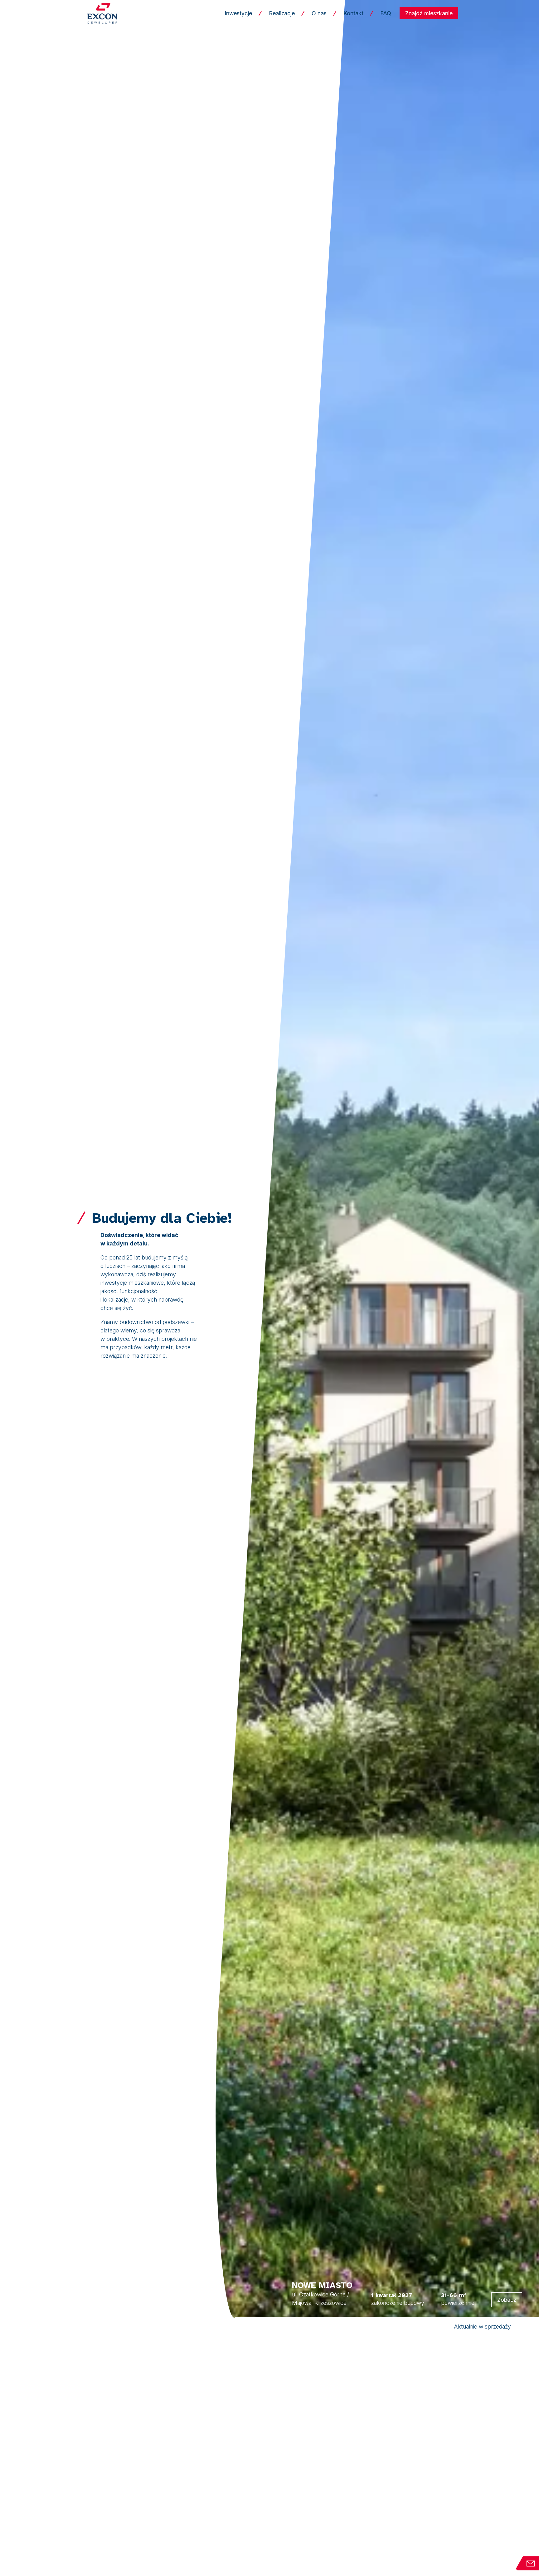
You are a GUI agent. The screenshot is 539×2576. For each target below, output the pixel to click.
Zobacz (507, 2300)
